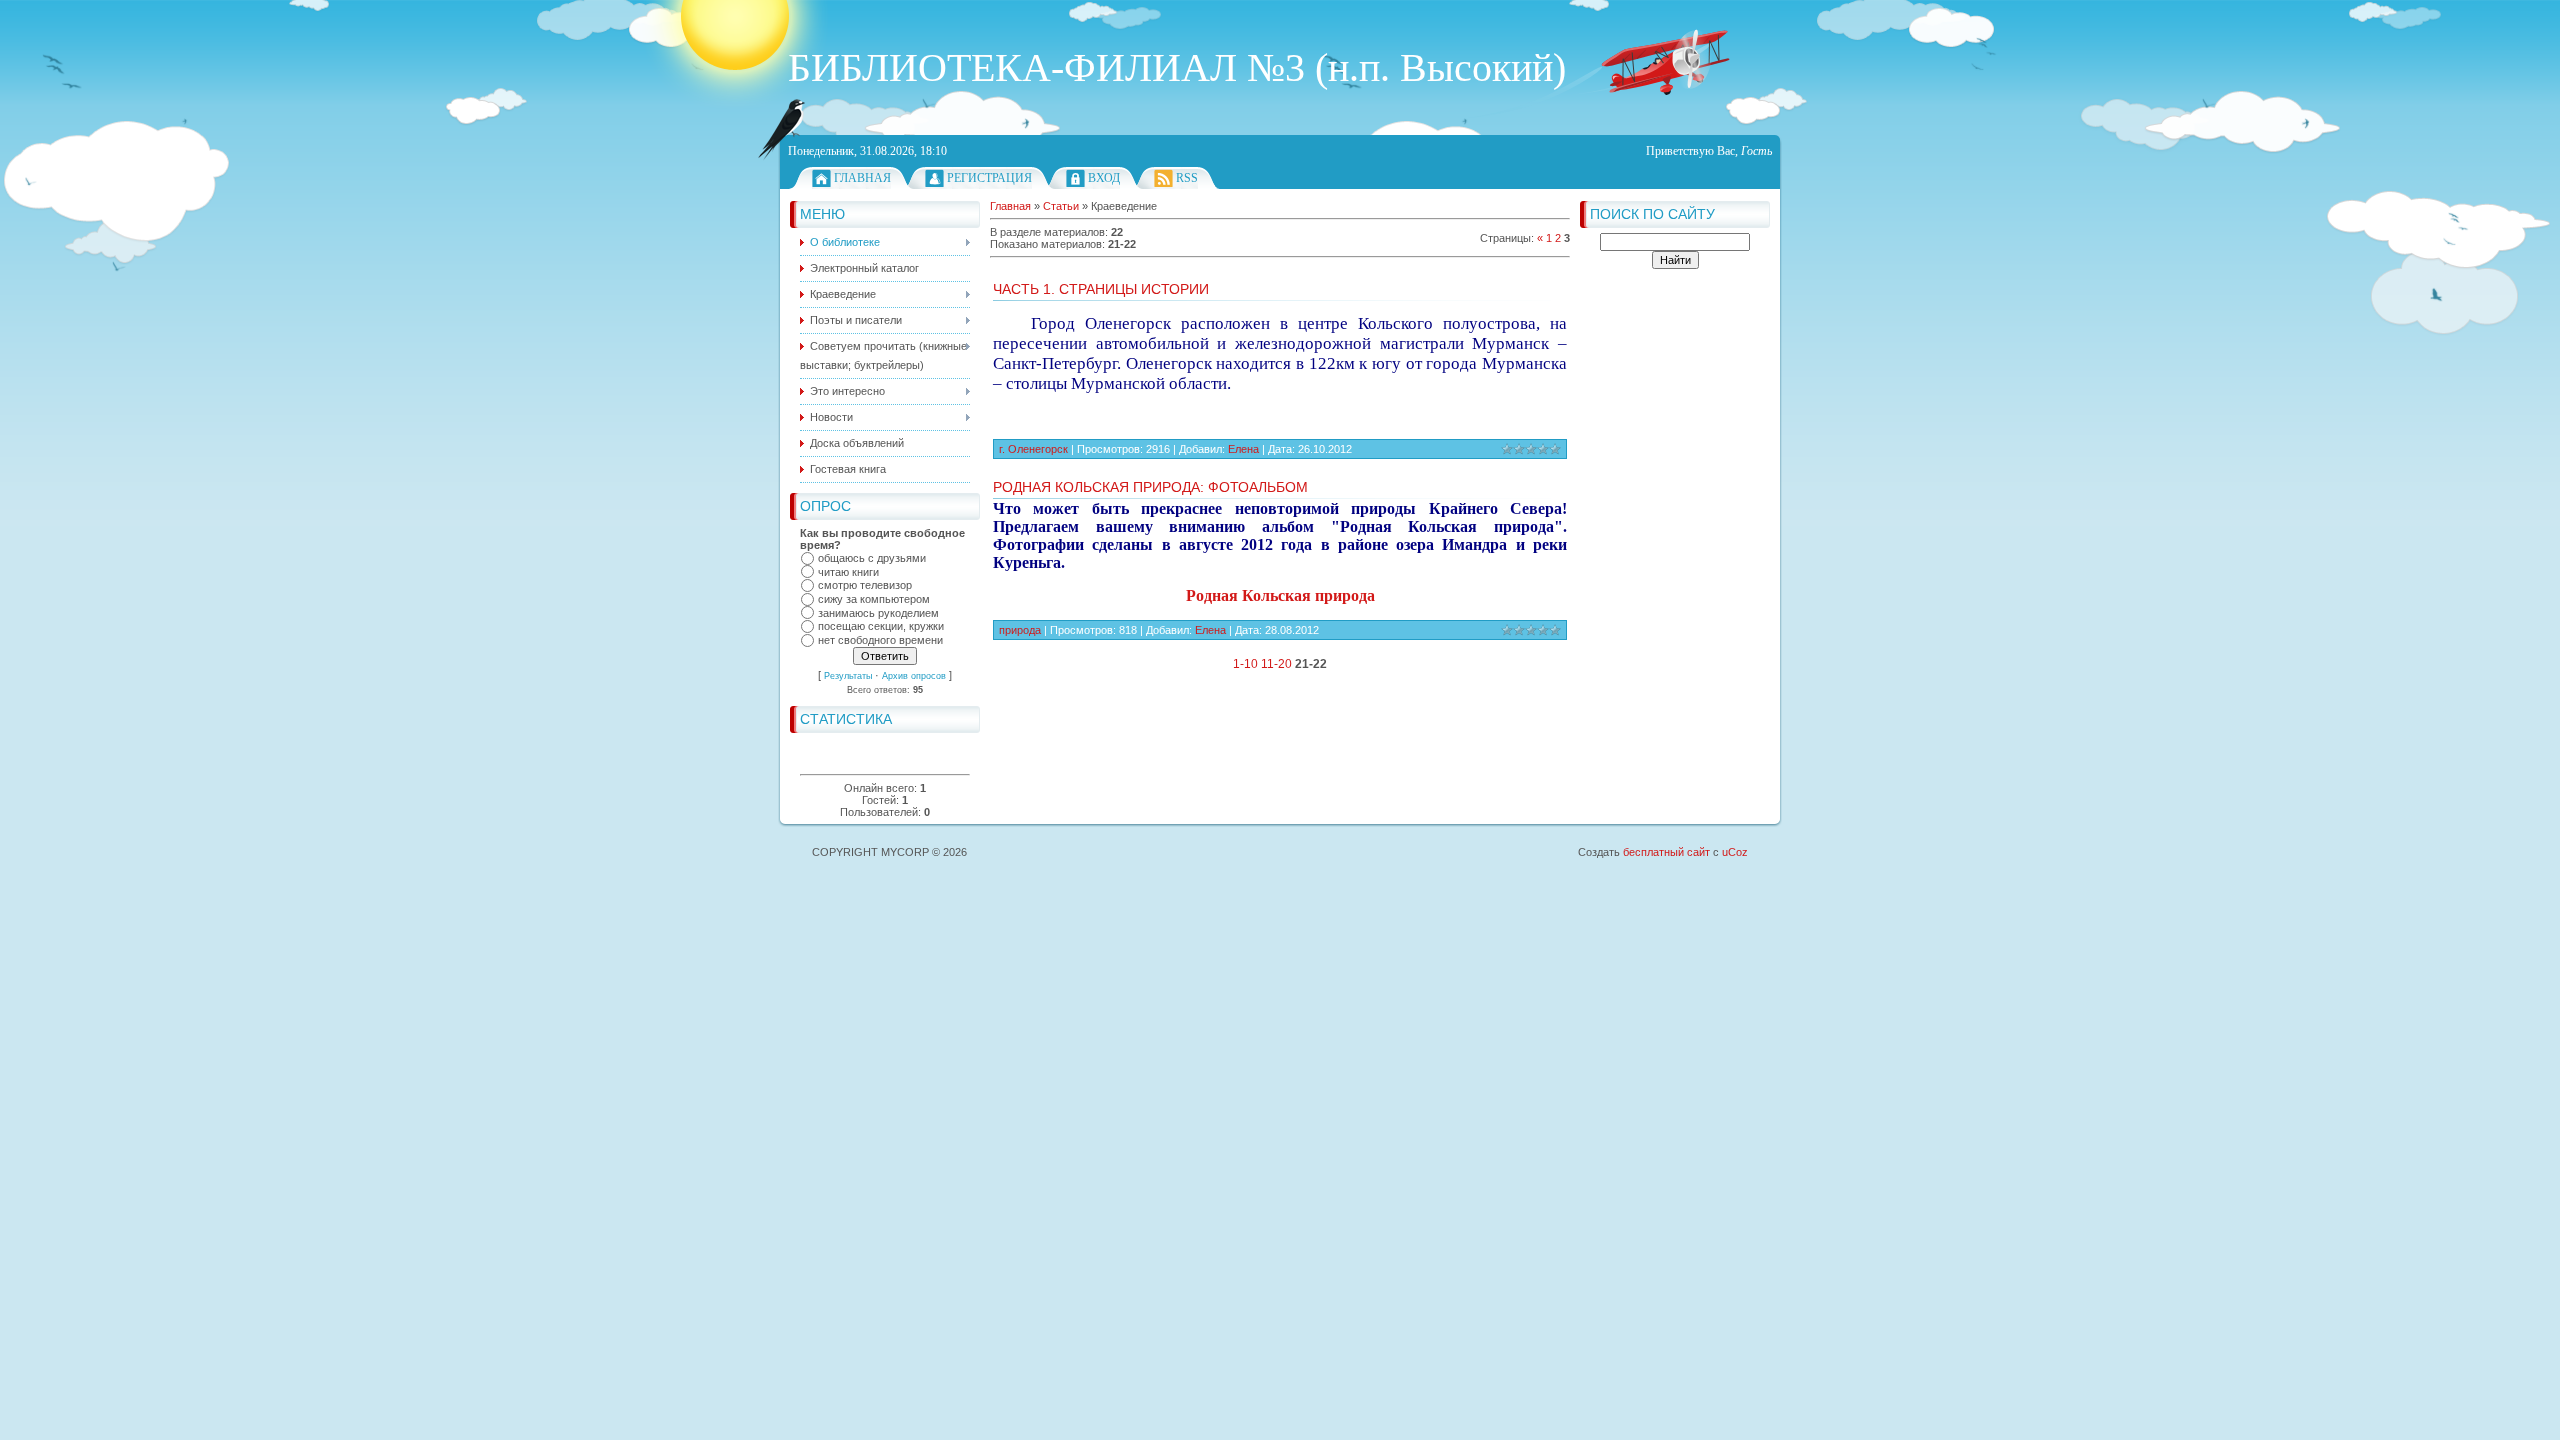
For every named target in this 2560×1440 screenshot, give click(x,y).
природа (1020, 630)
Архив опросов (914, 676)
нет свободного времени (880, 640)
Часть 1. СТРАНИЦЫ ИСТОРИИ (1101, 289)
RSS (1187, 178)
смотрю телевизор (865, 586)
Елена (1243, 449)
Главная (862, 178)
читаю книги (848, 572)
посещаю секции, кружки (881, 627)
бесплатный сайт (1666, 852)
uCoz (1735, 852)
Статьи (1061, 206)
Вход (1104, 178)
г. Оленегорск (1033, 449)
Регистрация (989, 178)
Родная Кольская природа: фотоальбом (1150, 487)
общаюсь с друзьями (872, 558)
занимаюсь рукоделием (878, 613)
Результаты (848, 676)
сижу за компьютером (874, 599)
